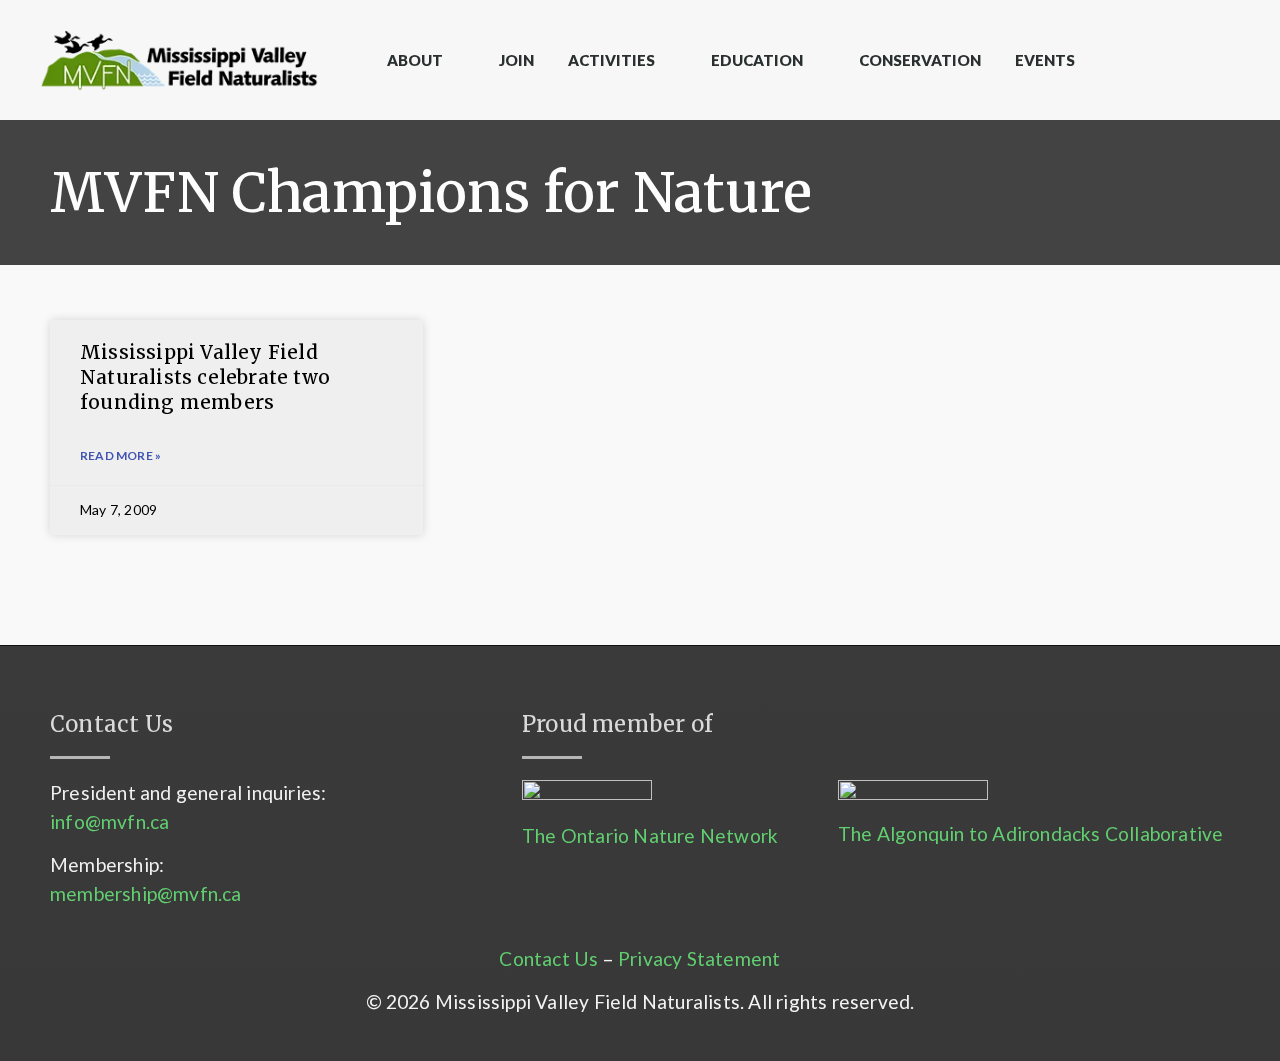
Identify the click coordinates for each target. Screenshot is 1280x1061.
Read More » (120, 455)
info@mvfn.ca (109, 821)
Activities (611, 60)
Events (1045, 60)
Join (516, 60)
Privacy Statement (699, 958)
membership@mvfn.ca (146, 893)
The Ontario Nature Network (650, 835)
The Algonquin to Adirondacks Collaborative (1030, 833)
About (415, 60)
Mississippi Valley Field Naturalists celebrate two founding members (205, 376)
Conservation (920, 60)
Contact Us (548, 958)
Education (757, 60)
